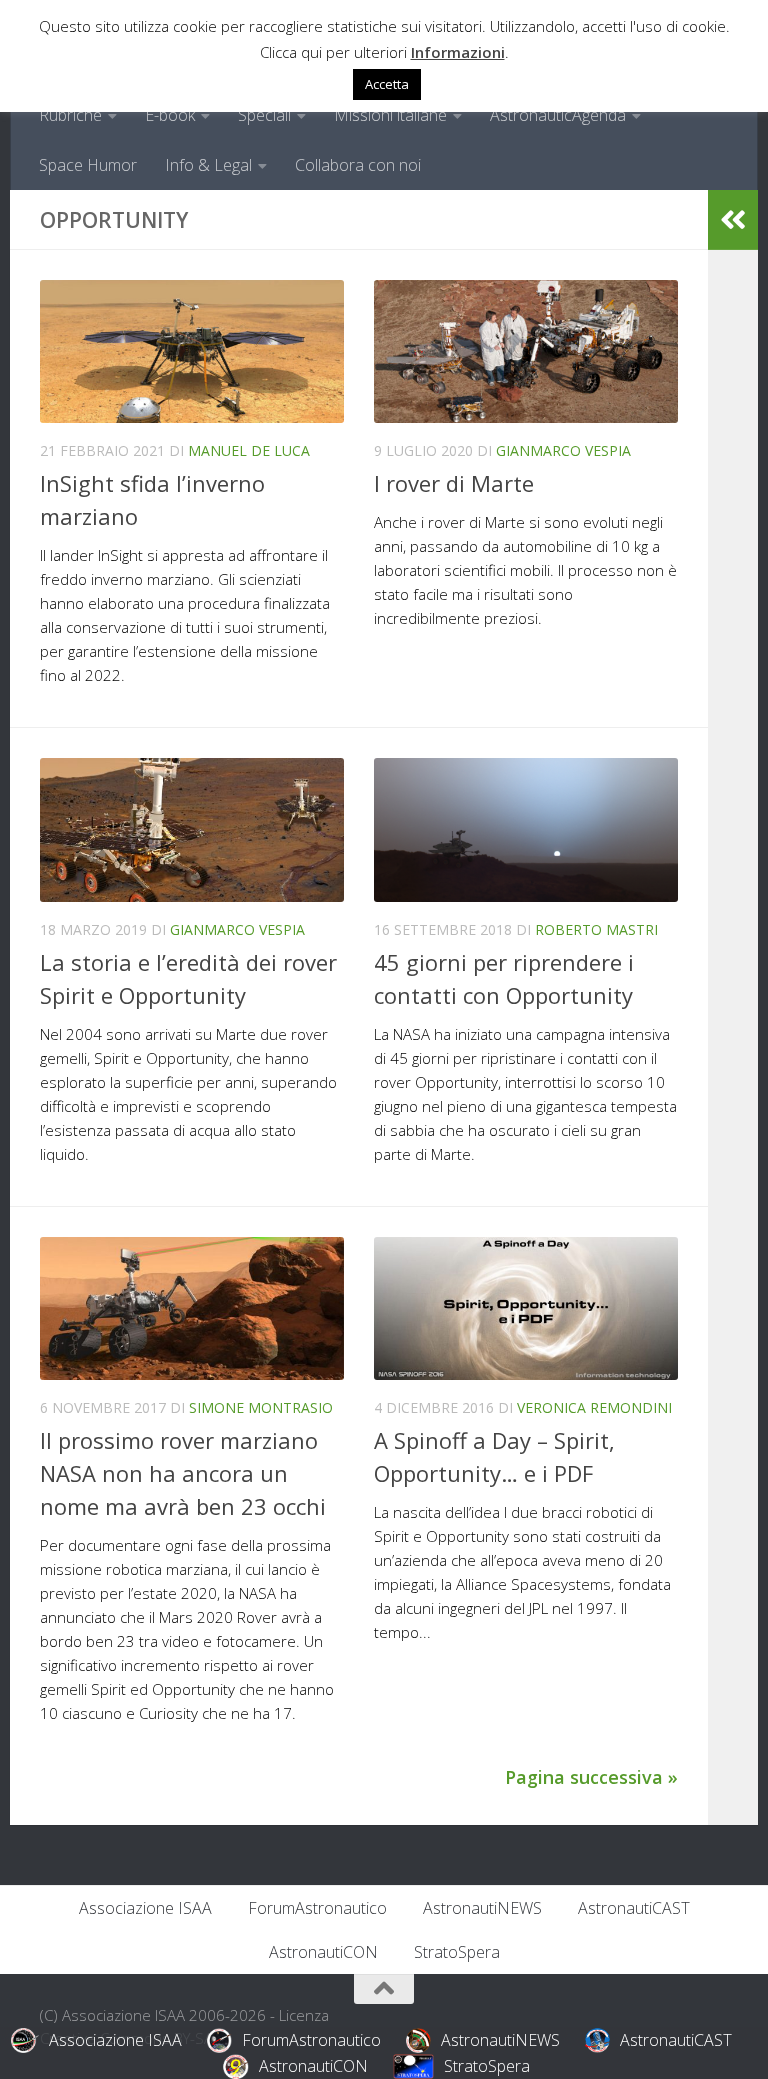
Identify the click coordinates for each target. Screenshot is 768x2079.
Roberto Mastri (596, 929)
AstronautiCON (323, 1952)
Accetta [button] (387, 84)
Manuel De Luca (249, 450)
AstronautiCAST (634, 1908)
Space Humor (88, 165)
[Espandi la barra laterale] (733, 220)
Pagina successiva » (591, 1777)
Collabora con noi (358, 165)
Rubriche (70, 115)
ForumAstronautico (317, 1908)
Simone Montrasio (261, 1407)
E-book (170, 115)
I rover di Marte (454, 483)
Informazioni (458, 52)
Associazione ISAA (145, 1908)
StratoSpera (457, 1952)
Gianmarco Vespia (563, 450)
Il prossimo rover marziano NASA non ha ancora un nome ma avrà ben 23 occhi (183, 1473)
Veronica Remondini (594, 1407)
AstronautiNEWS (482, 1908)
